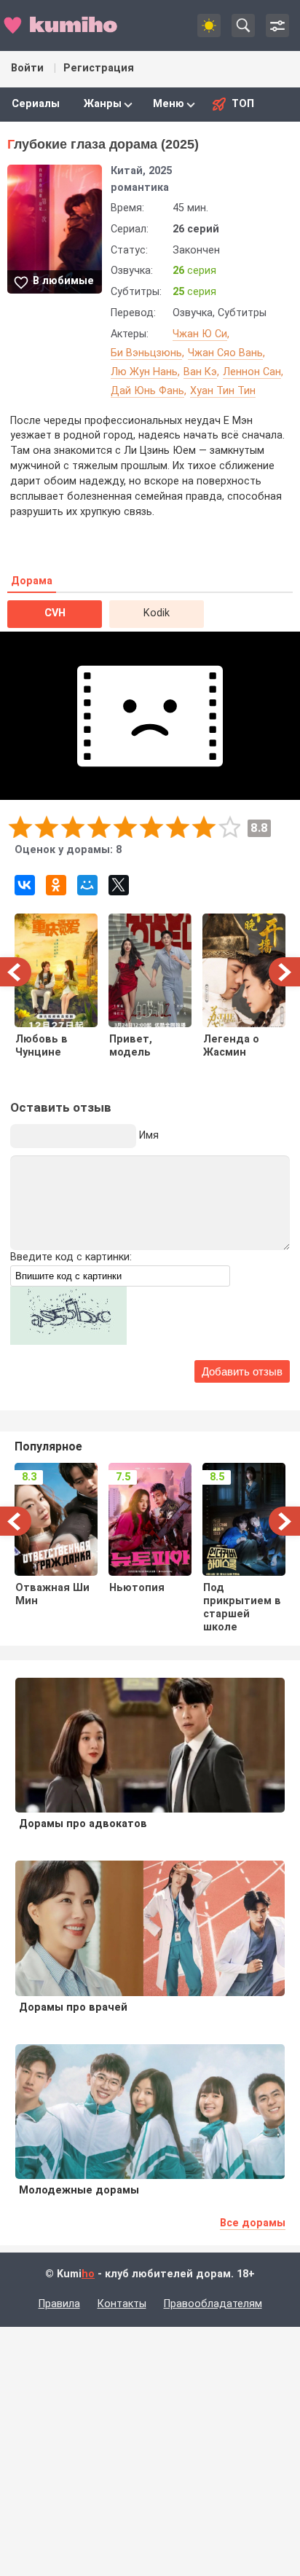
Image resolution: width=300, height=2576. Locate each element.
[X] (119, 885)
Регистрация (99, 68)
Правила (59, 2304)
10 (229, 826)
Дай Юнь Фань (147, 391)
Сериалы (36, 104)
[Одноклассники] (56, 885)
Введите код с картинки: (71, 1257)
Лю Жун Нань (144, 372)
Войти (27, 68)
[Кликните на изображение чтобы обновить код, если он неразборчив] (68, 1342)
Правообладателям (213, 2304)
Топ (243, 104)
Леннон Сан (252, 372)
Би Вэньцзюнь (146, 353)
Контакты (122, 2304)
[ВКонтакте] (25, 885)
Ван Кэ (200, 372)
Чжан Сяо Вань (225, 353)
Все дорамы (253, 2223)
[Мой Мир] (87, 885)
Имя (149, 1135)
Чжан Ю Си (200, 334)
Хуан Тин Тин (223, 391)
